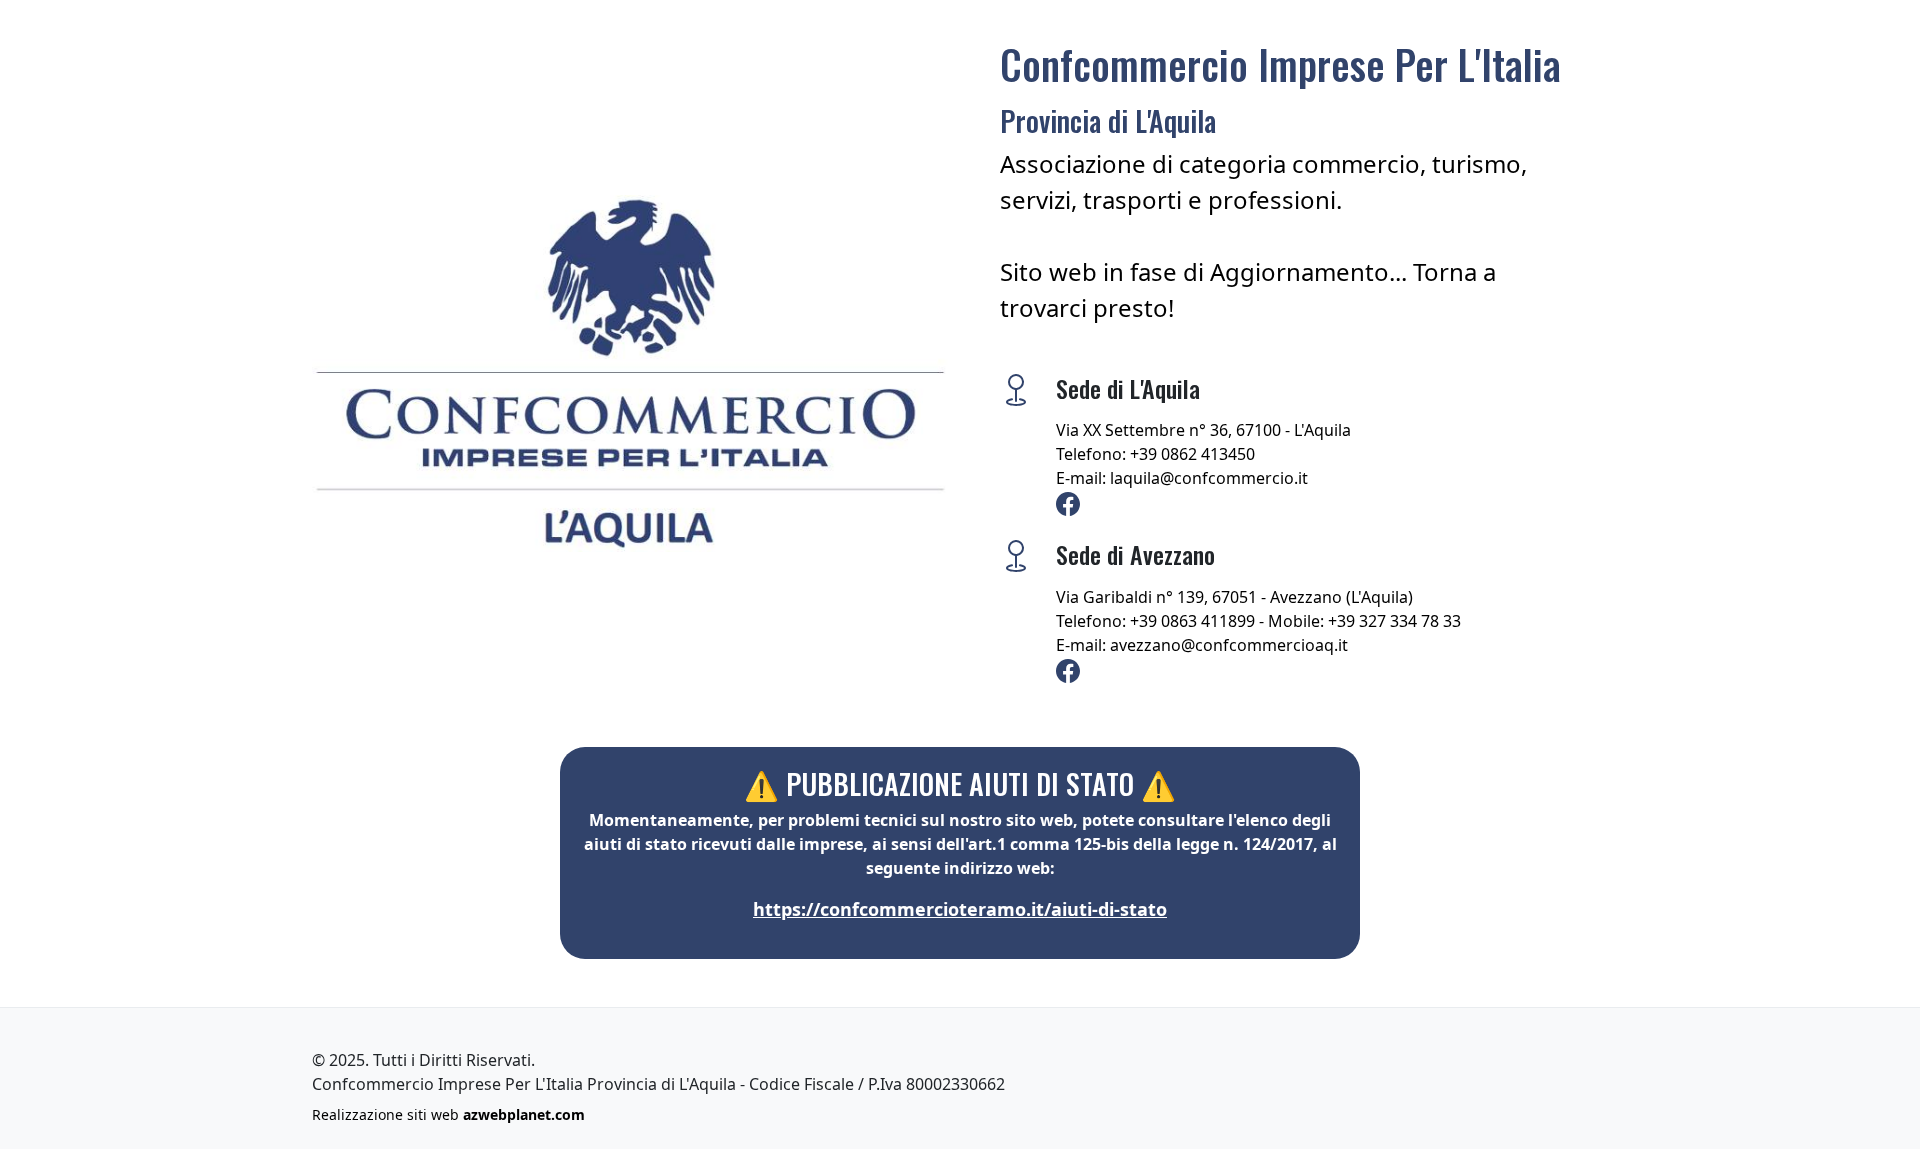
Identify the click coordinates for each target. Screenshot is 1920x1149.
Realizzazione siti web (448, 1114)
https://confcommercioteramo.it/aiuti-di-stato (960, 909)
